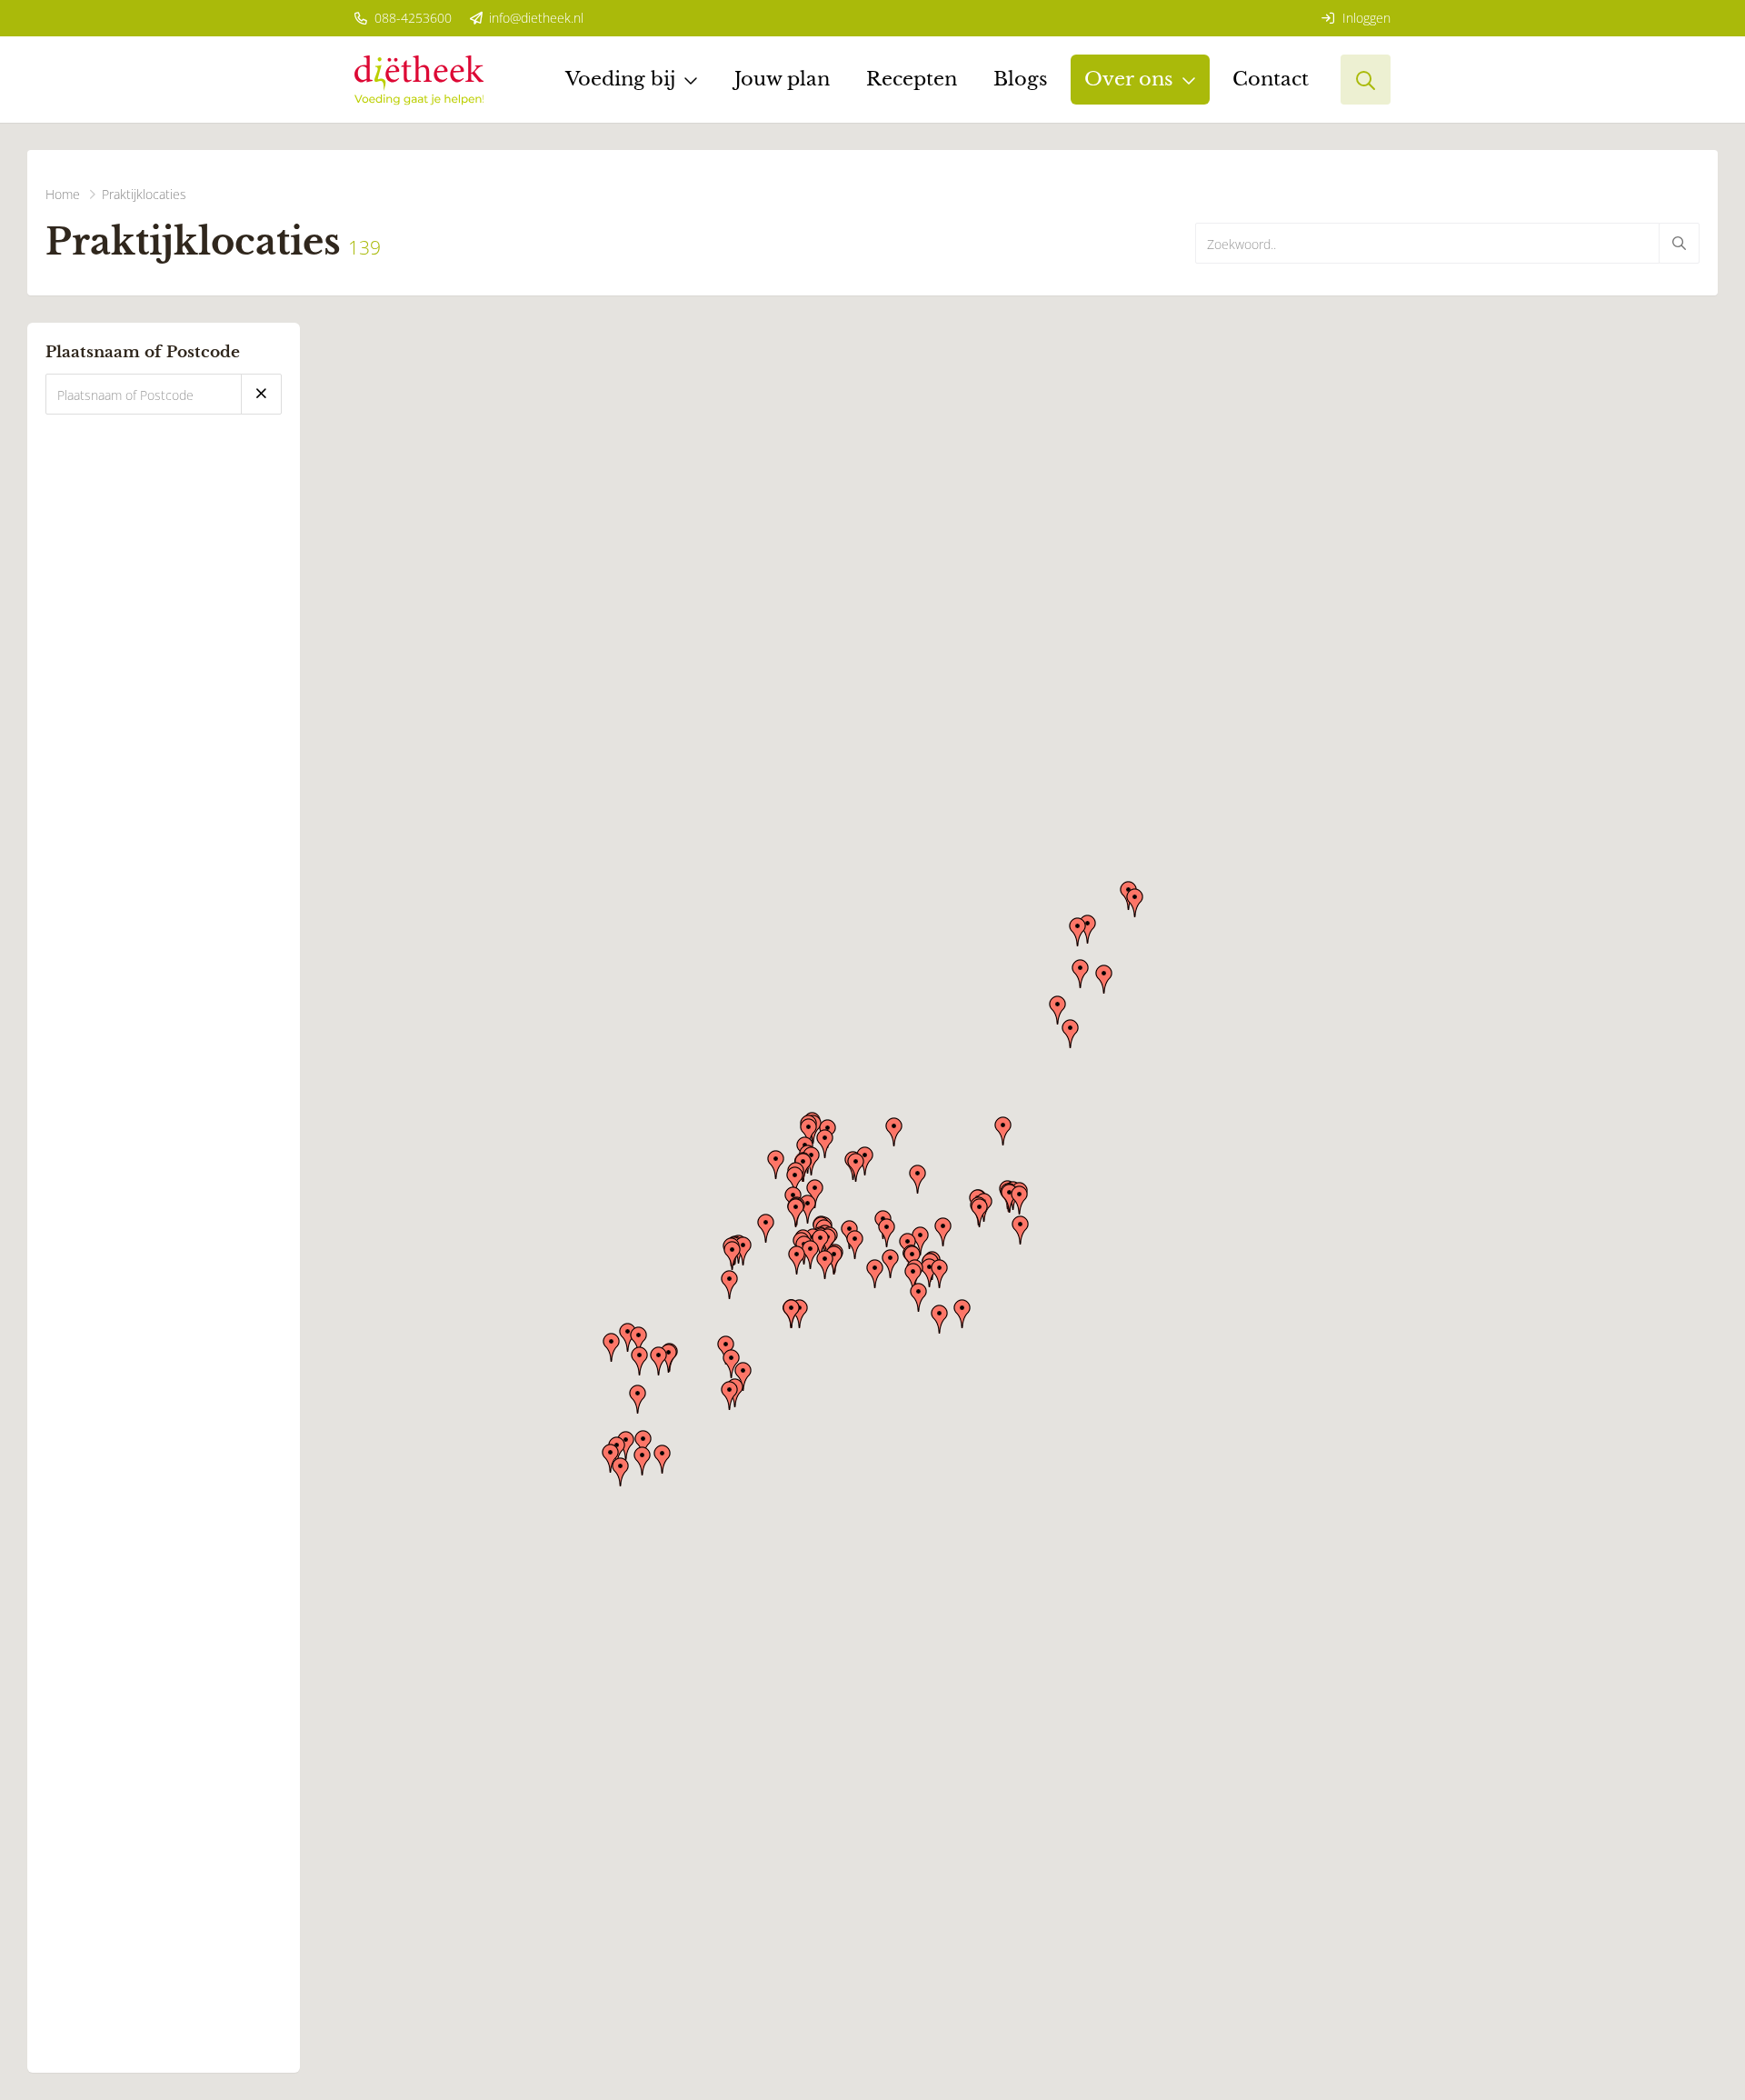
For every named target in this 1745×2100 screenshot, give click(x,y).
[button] (1021, 1230)
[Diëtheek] (419, 80)
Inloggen (1365, 18)
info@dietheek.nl (534, 18)
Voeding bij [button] (620, 79)
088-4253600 (411, 18)
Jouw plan (782, 79)
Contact (1271, 79)
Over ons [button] (1129, 79)
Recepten (912, 79)
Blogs (1021, 79)
